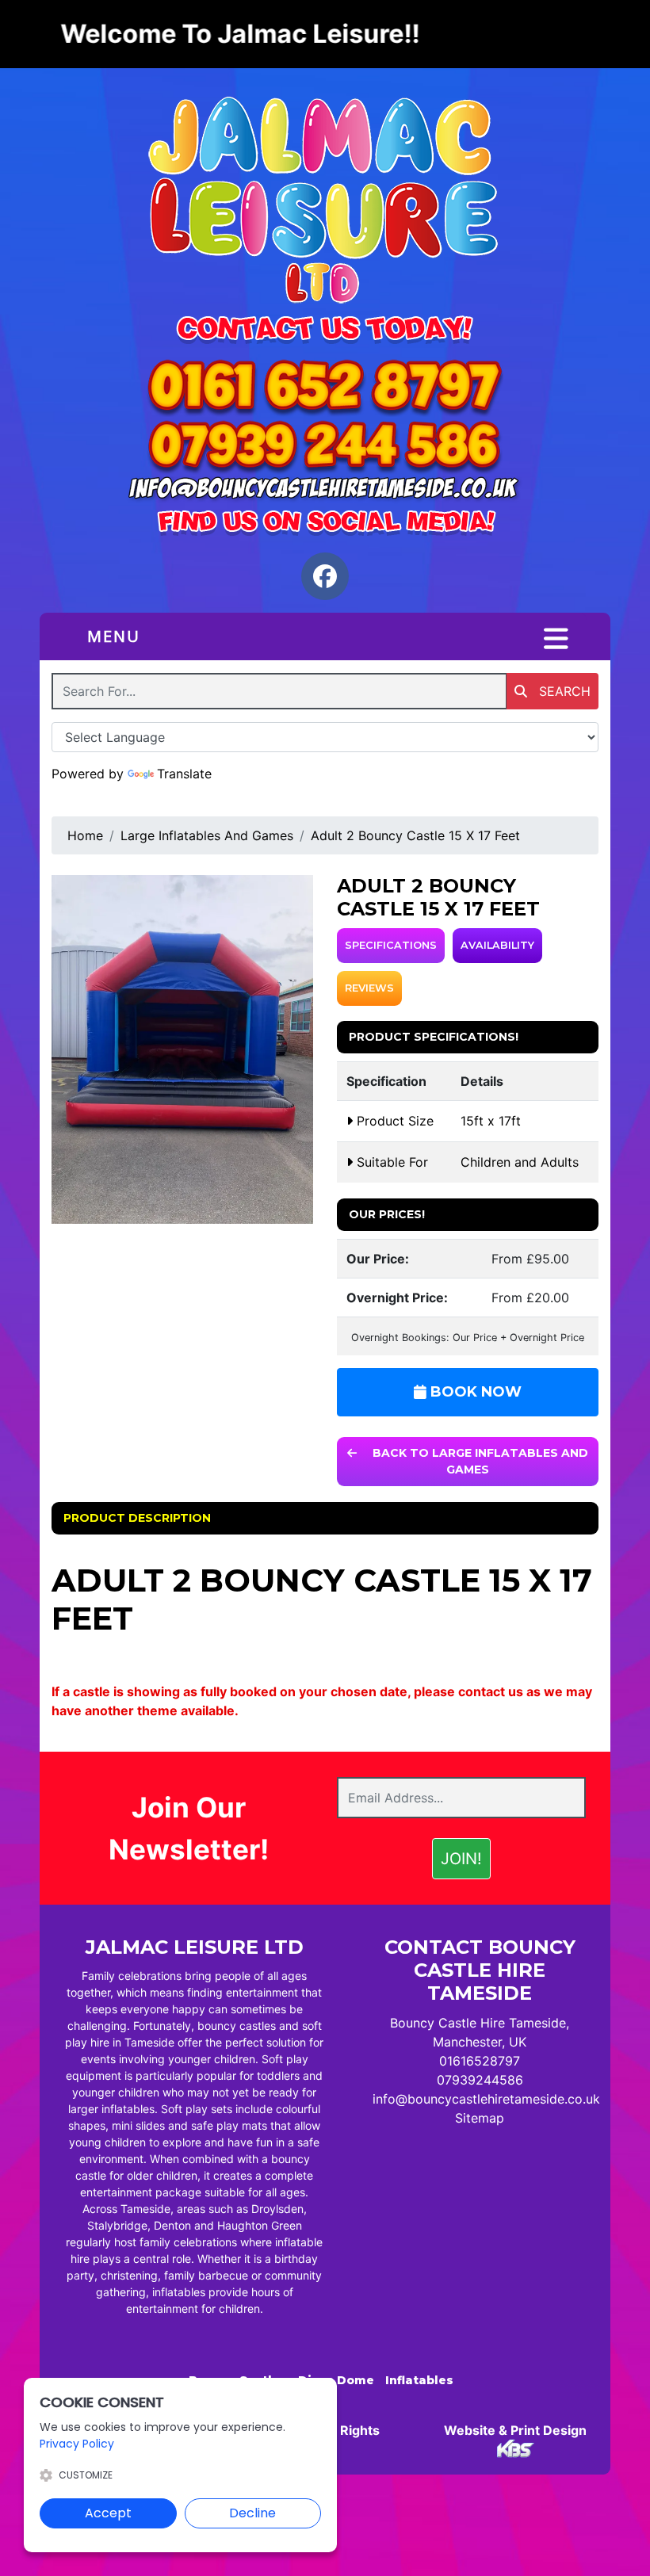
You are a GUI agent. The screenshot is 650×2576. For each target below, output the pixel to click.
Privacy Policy (77, 2444)
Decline (252, 2513)
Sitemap (480, 2118)
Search (563, 691)
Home (85, 835)
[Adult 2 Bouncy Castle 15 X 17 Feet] (182, 1049)
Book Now (474, 1392)
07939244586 (480, 2080)
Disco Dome (336, 2380)
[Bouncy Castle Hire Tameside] (325, 204)
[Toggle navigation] (556, 639)
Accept (108, 2513)
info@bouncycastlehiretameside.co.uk (486, 2099)
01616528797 (480, 2061)
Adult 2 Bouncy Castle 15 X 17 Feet (415, 835)
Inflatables (419, 2380)
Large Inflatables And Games (207, 835)
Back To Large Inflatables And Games (479, 1461)
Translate (184, 774)
